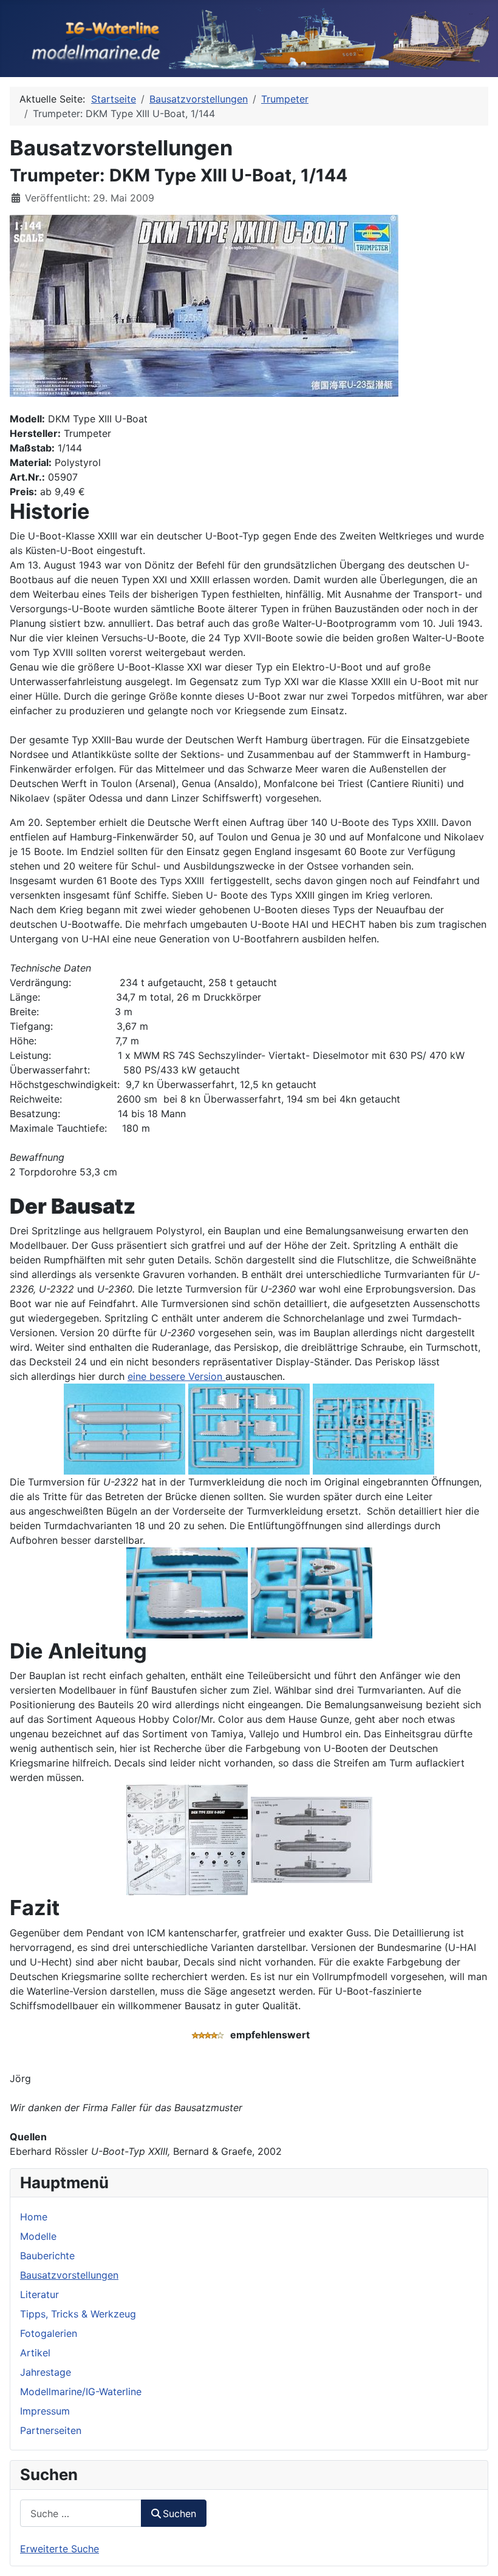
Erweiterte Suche (60, 2549)
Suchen (179, 2513)
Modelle (38, 2236)
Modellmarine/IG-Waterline (81, 2392)
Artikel (35, 2353)
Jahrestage (46, 2372)
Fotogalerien (49, 2333)
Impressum (45, 2411)
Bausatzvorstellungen (69, 2275)
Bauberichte (47, 2256)
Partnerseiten (51, 2430)
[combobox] (81, 2513)
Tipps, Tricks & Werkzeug (78, 2314)
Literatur (39, 2294)
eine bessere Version (176, 1376)
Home (34, 2217)
